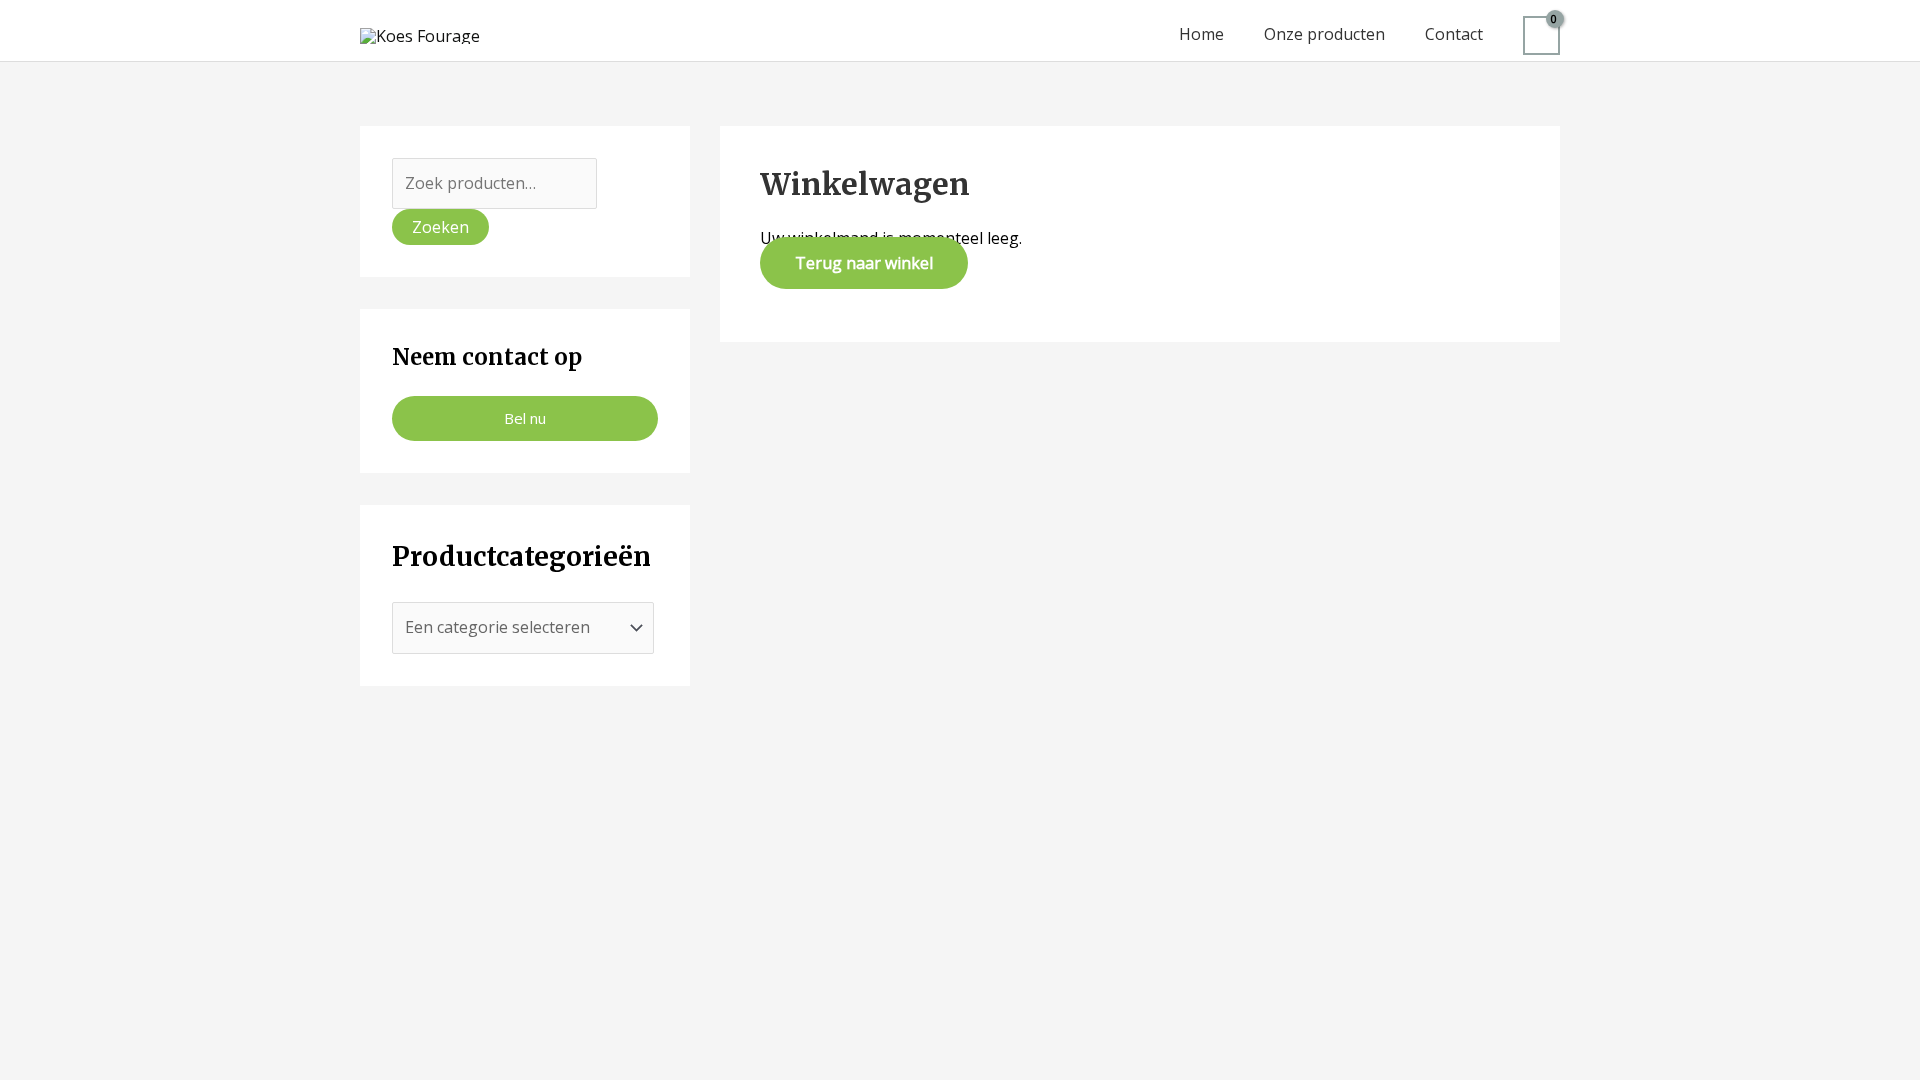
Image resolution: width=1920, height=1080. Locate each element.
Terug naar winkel (864, 263)
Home (1201, 34)
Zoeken (440, 227)
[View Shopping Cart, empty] (1541, 35)
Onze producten (1324, 34)
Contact (1454, 34)
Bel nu (525, 418)
